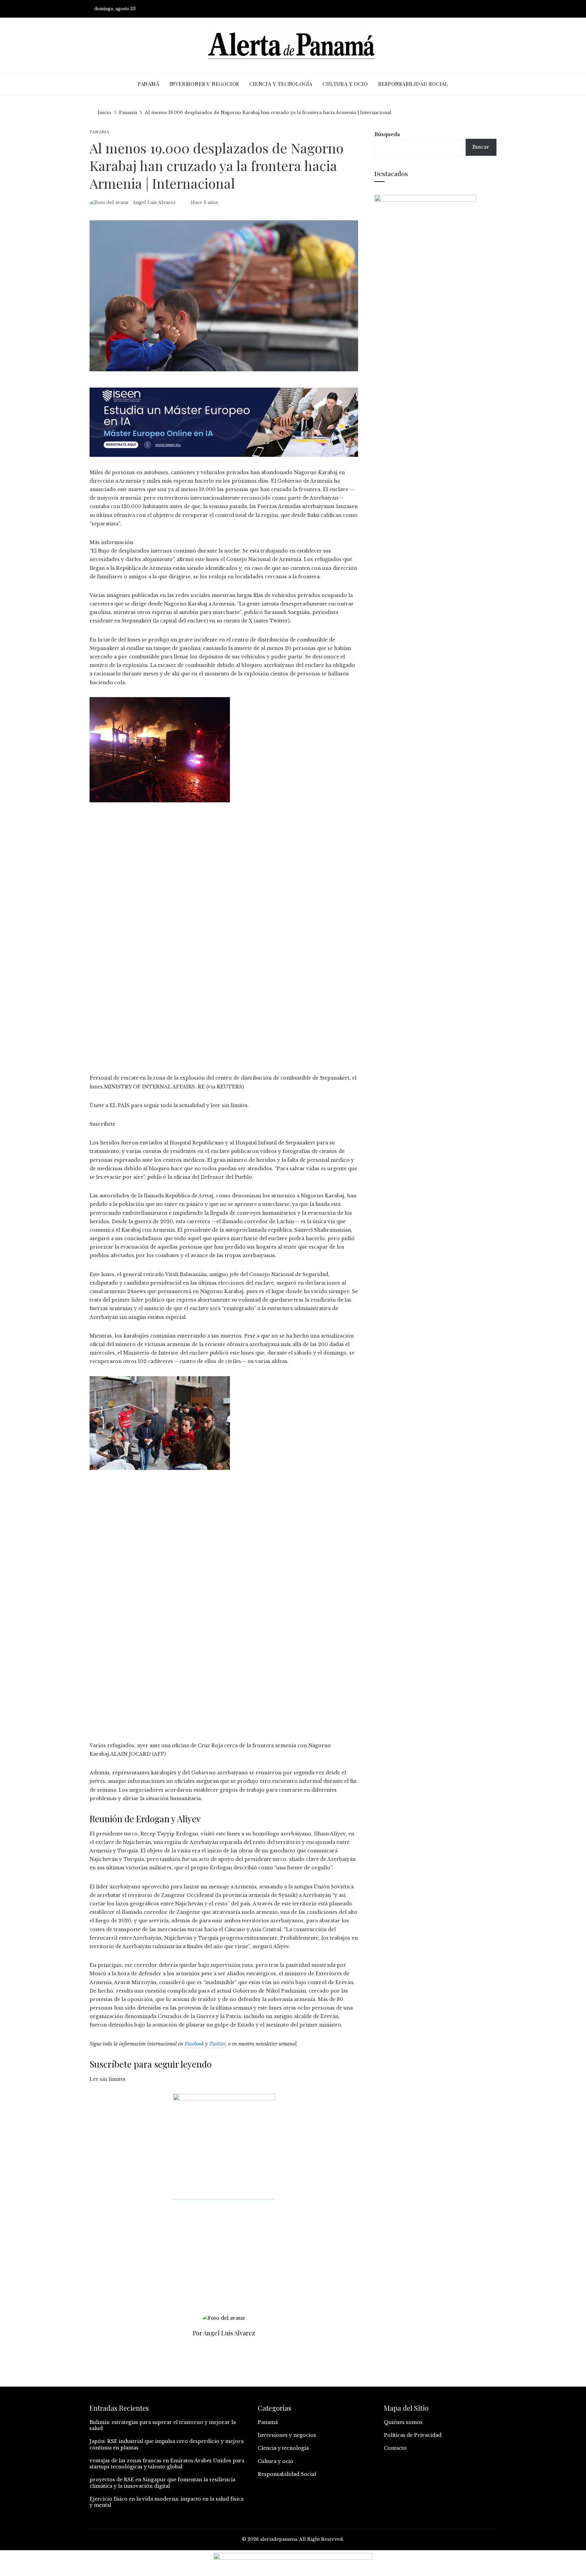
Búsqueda (387, 134)
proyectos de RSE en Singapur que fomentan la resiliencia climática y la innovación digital (162, 2483)
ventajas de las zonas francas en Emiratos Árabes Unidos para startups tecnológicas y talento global (167, 2464)
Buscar (481, 147)
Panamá (99, 132)
